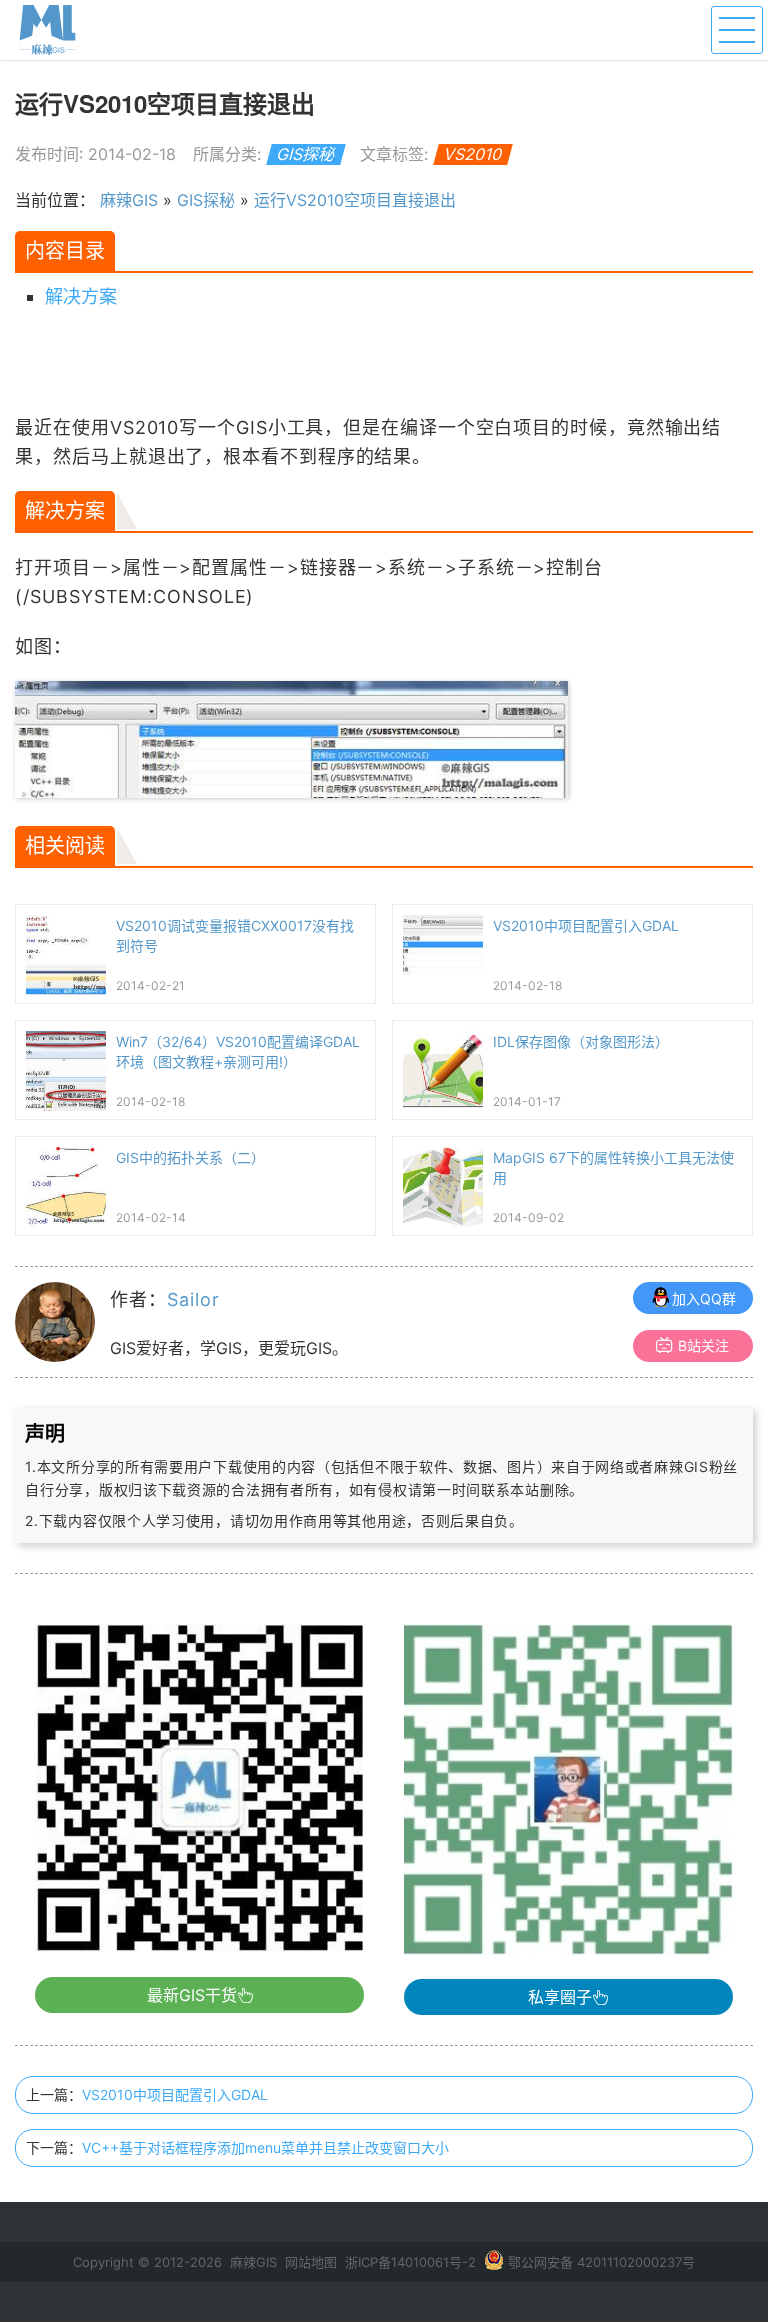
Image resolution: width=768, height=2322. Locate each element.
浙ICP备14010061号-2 (410, 2262)
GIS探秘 (306, 154)
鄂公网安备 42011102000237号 (601, 2262)
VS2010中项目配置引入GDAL (175, 2094)
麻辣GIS (129, 200)
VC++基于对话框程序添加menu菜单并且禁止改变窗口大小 (265, 2147)
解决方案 (81, 296)
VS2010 (473, 154)
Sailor (193, 1299)
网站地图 (311, 2262)
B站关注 (703, 1345)
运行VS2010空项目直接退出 (355, 200)
